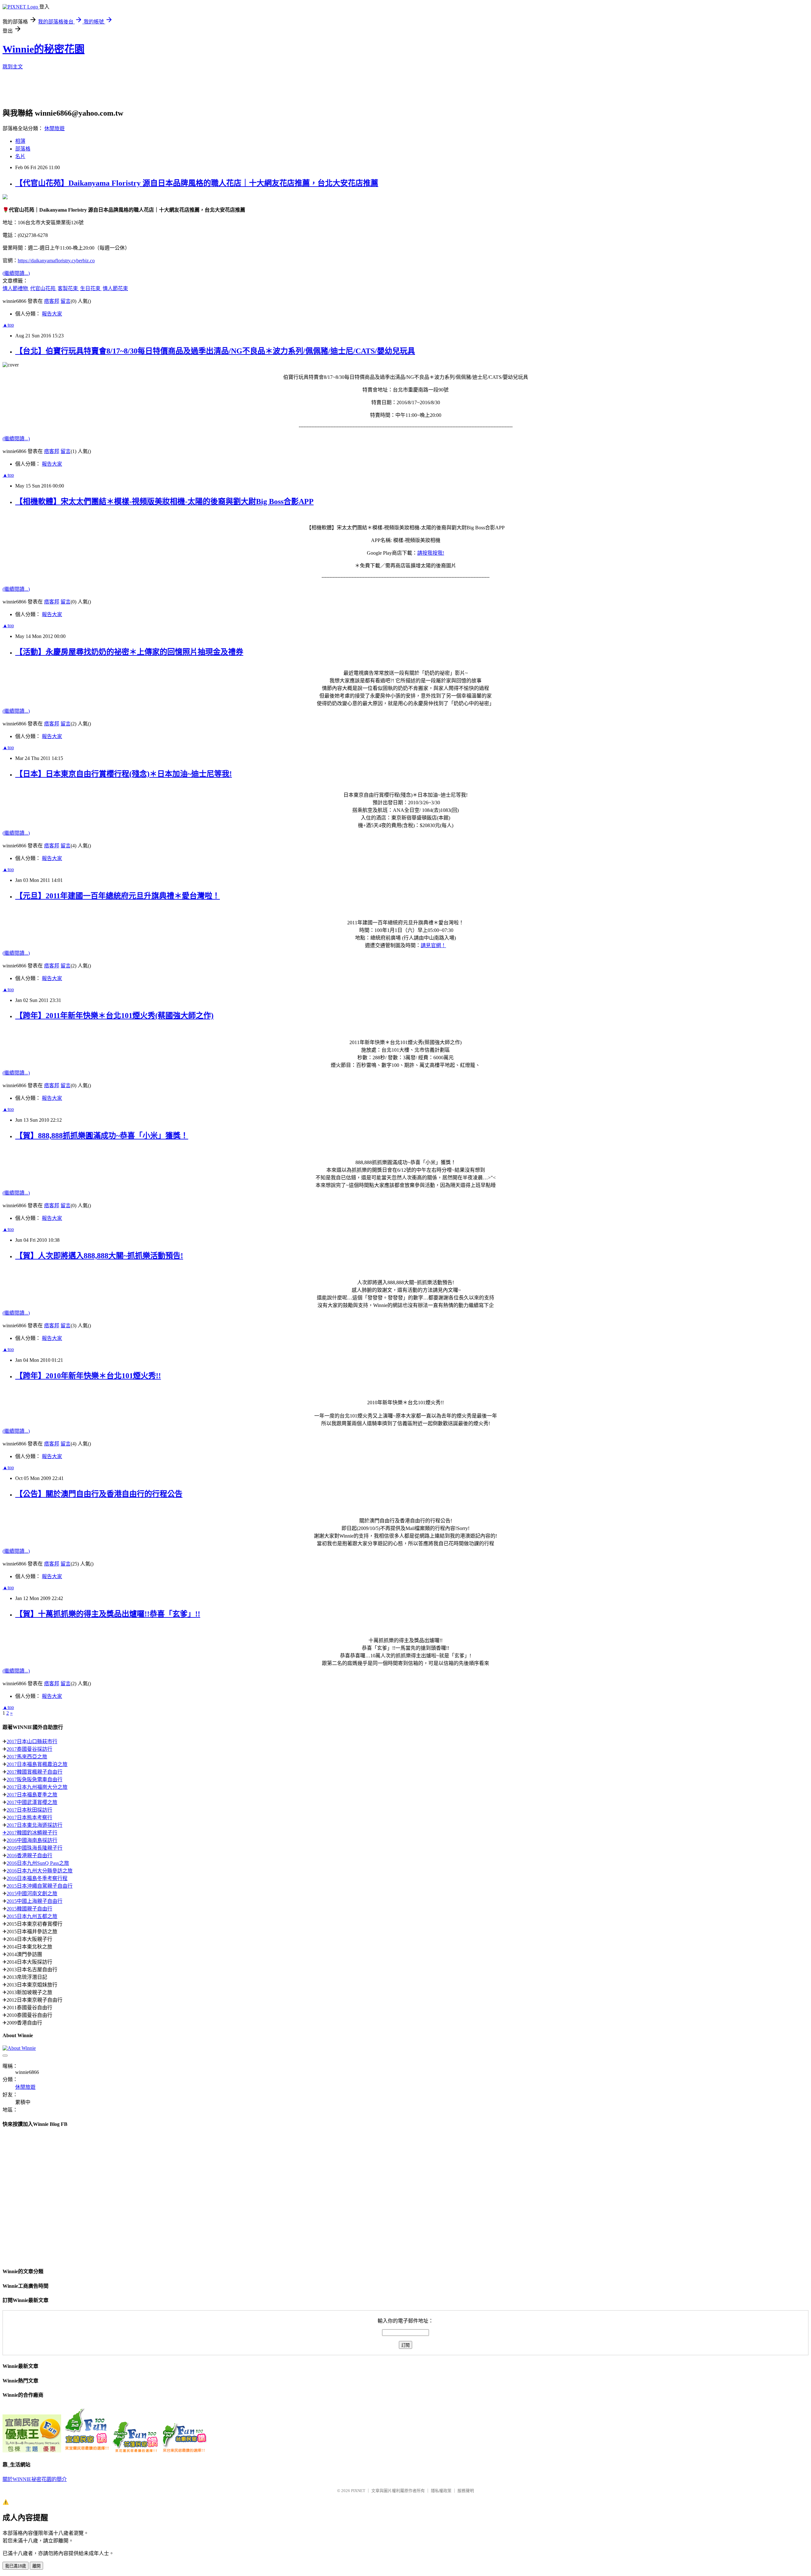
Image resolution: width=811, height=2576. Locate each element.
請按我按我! (431, 553)
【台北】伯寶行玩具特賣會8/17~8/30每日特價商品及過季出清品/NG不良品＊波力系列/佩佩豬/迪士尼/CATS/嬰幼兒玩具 (215, 351)
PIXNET (358, 2491)
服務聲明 (466, 2491)
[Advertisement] (156, 91)
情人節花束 (115, 288)
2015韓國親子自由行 (29, 1909)
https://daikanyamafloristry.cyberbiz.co (56, 261)
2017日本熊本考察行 (29, 1817)
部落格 (23, 149)
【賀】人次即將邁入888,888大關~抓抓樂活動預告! (99, 1256)
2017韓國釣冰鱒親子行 (32, 1833)
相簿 (20, 141)
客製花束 (68, 288)
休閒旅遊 (54, 128)
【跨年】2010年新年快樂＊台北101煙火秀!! (88, 1376)
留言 (66, 301)
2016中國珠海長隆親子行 (35, 1848)
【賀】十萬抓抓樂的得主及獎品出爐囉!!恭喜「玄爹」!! (108, 1614)
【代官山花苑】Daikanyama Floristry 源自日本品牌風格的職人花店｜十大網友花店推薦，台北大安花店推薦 (197, 183)
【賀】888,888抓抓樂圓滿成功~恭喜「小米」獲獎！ (102, 1136)
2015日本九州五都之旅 (32, 1916)
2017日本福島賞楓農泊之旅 (37, 1764)
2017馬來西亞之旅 (27, 1757)
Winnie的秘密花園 (44, 49)
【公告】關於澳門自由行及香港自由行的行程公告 (99, 1494)
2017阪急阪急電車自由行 (35, 1779)
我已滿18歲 (16, 2566)
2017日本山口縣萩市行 (32, 1741)
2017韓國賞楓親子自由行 (35, 1772)
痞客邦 (52, 301)
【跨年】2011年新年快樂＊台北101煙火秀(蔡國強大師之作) (114, 1016)
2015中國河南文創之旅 (32, 1894)
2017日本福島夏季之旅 (32, 1795)
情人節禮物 (16, 288)
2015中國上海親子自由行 (35, 1901)
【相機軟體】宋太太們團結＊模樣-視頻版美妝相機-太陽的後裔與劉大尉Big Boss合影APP (164, 501)
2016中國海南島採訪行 (32, 1840)
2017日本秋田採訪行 (29, 1810)
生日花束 (91, 288)
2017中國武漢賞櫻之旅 (32, 1802)
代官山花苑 (43, 288)
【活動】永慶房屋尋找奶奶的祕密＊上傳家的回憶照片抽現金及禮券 (129, 652)
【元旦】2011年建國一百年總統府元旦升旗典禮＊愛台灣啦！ (118, 896)
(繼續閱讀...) (16, 273)
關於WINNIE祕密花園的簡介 (35, 2479)
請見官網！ (433, 945)
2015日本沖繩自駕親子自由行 (40, 1886)
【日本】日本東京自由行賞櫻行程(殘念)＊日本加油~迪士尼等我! (124, 774)
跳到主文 (13, 67)
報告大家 (52, 314)
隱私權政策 (441, 2491)
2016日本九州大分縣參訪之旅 (40, 1871)
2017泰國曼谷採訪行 (29, 1749)
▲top (8, 325)
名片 (20, 156)
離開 (36, 2566)
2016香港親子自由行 (29, 1855)
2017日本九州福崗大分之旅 (37, 1787)
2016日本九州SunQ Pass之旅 (38, 1863)
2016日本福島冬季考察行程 (37, 1878)
